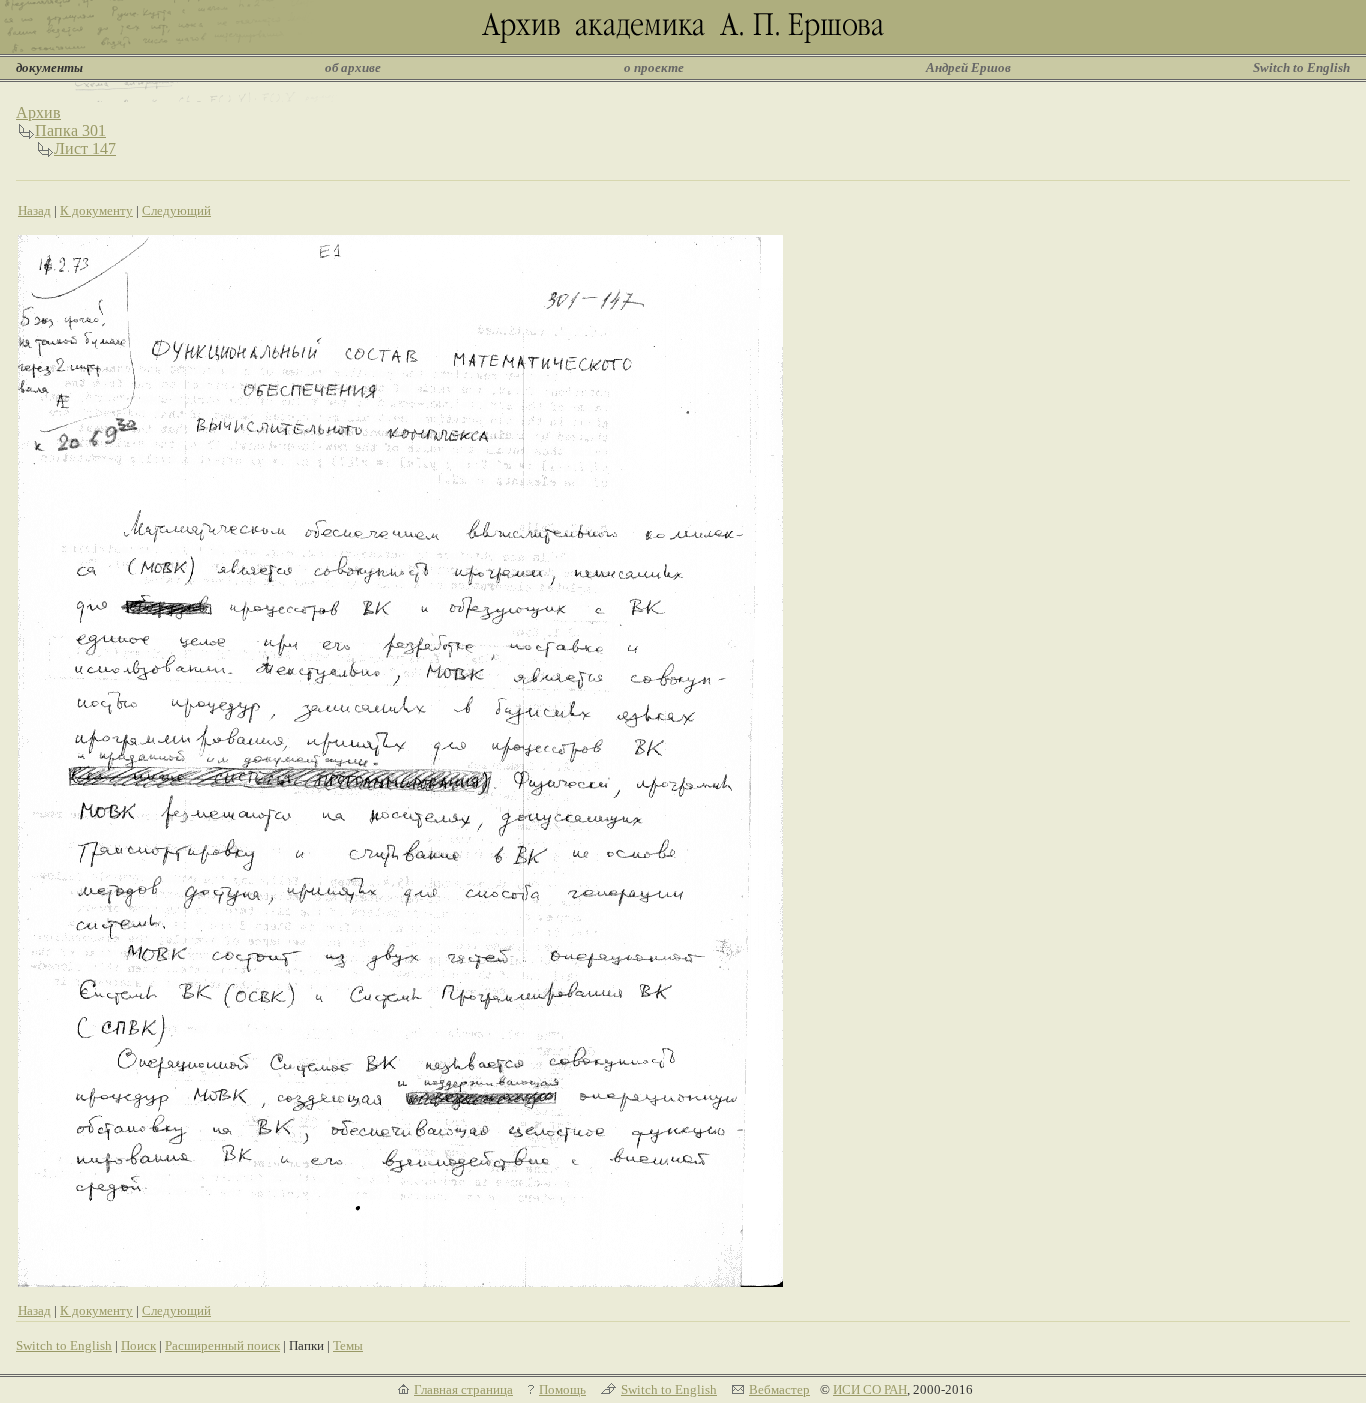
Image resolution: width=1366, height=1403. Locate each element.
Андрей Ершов (968, 67)
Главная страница (463, 1389)
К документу (96, 210)
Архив (38, 112)
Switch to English (1301, 67)
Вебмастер (779, 1389)
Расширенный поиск (222, 1345)
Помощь (562, 1389)
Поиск (138, 1345)
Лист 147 (85, 148)
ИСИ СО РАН (870, 1389)
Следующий (176, 210)
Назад (34, 210)
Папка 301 (70, 130)
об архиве (353, 67)
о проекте (654, 67)
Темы (348, 1345)
